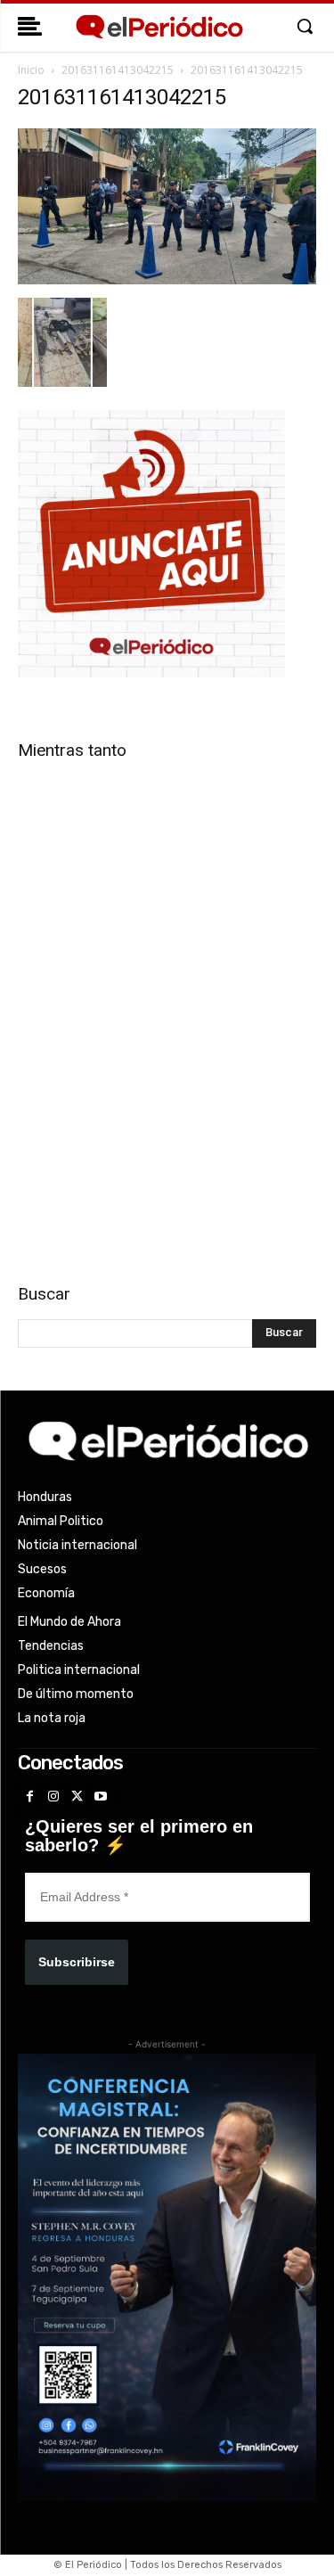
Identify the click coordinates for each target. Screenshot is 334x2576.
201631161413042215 (118, 70)
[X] (77, 1797)
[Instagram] (54, 1797)
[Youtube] (101, 1797)
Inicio (31, 70)
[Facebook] (30, 1797)
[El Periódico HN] (159, 27)
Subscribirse (77, 1962)
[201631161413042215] (167, 279)
